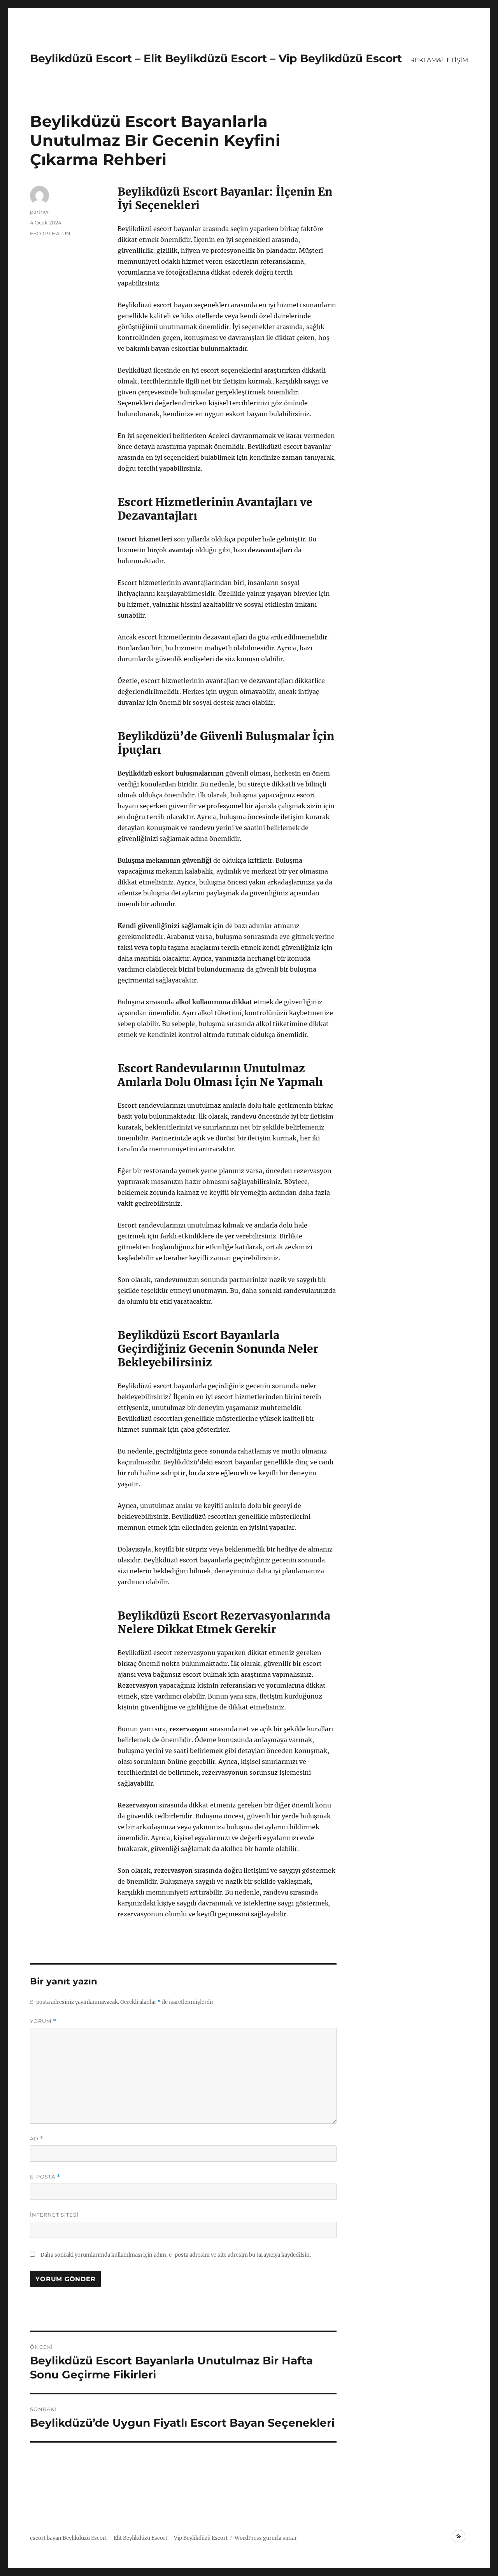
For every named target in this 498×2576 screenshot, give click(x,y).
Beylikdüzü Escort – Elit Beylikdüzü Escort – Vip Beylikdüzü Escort (216, 58)
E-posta (45, 2177)
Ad (37, 2139)
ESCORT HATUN (50, 233)
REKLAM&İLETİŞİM (439, 60)
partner (39, 212)
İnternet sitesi (54, 2215)
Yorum (43, 2021)
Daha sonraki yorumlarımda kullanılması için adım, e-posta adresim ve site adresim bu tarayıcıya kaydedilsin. (176, 2255)
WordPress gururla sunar (266, 2538)
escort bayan (46, 2538)
